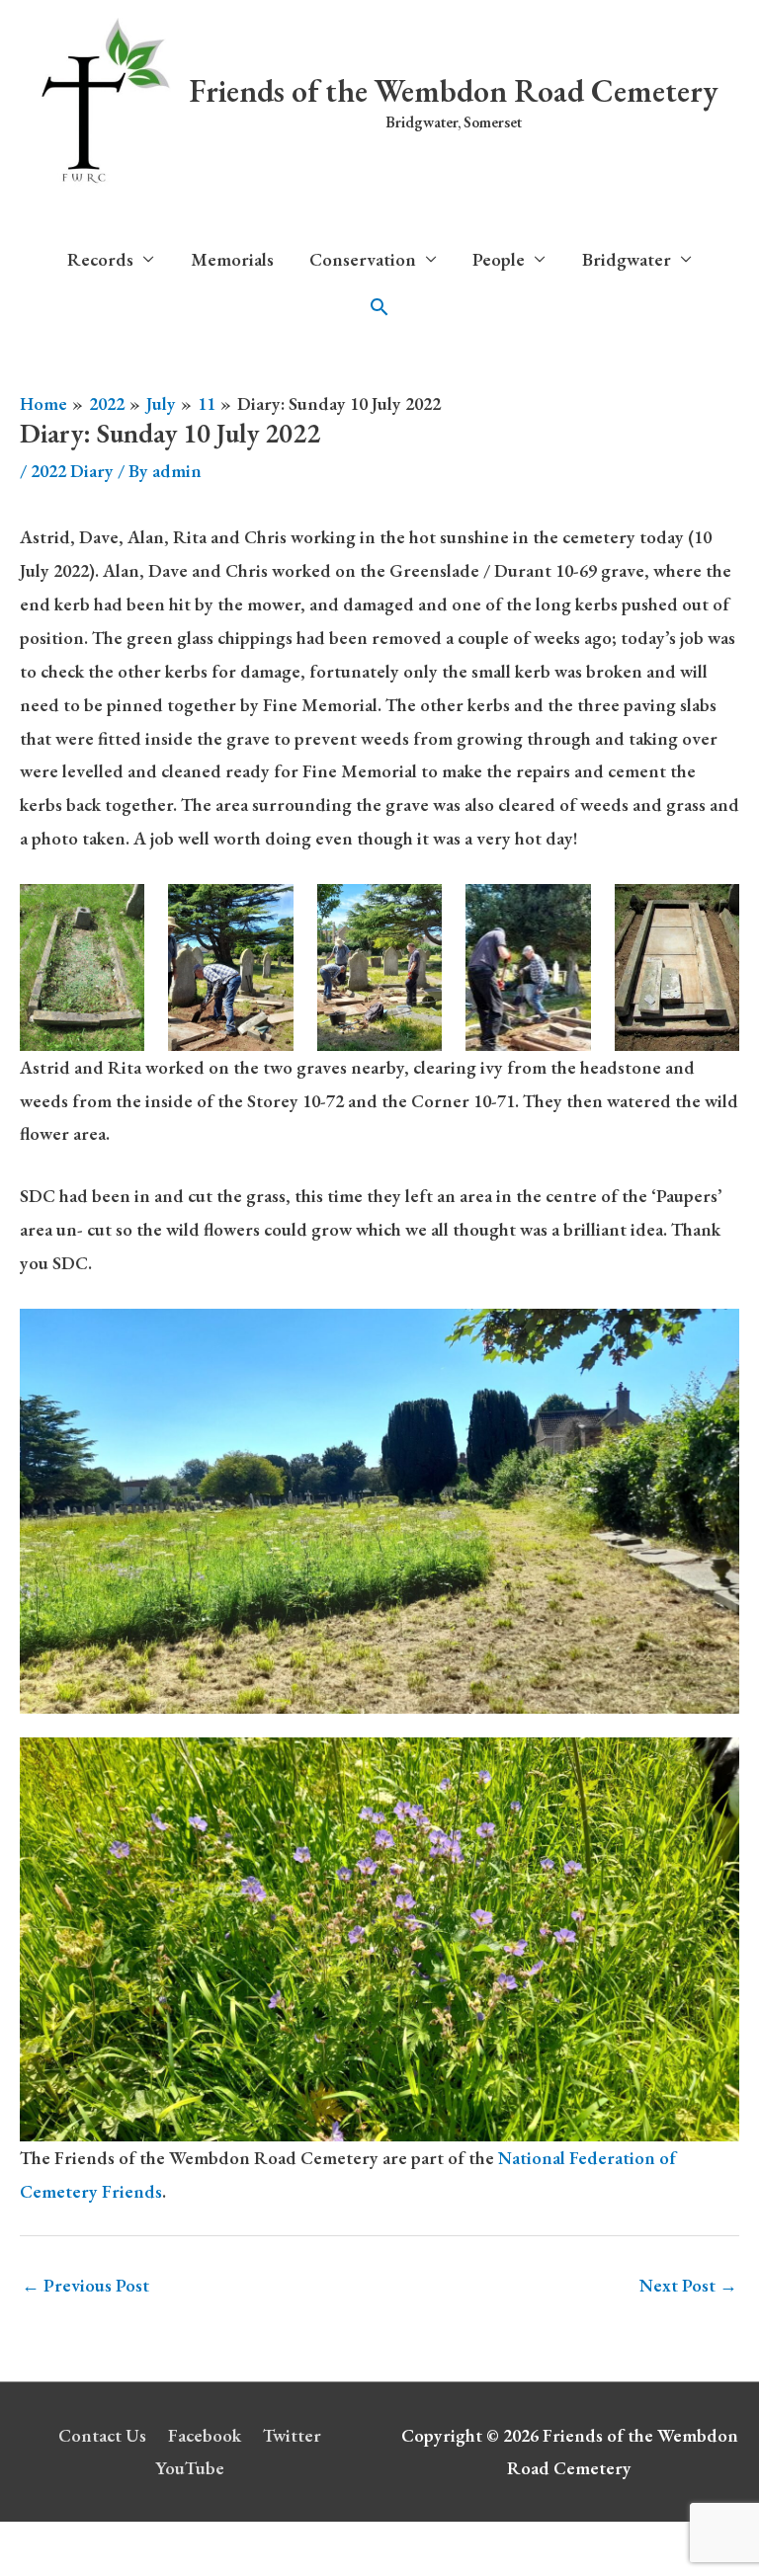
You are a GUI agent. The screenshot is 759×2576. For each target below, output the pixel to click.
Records (100, 259)
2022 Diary (72, 471)
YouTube (190, 2468)
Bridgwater (627, 259)
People (499, 259)
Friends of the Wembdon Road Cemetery (454, 91)
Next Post (688, 2285)
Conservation (363, 259)
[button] (379, 307)
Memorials (232, 259)
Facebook (205, 2435)
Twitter (292, 2435)
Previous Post (85, 2285)
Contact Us (102, 2435)
